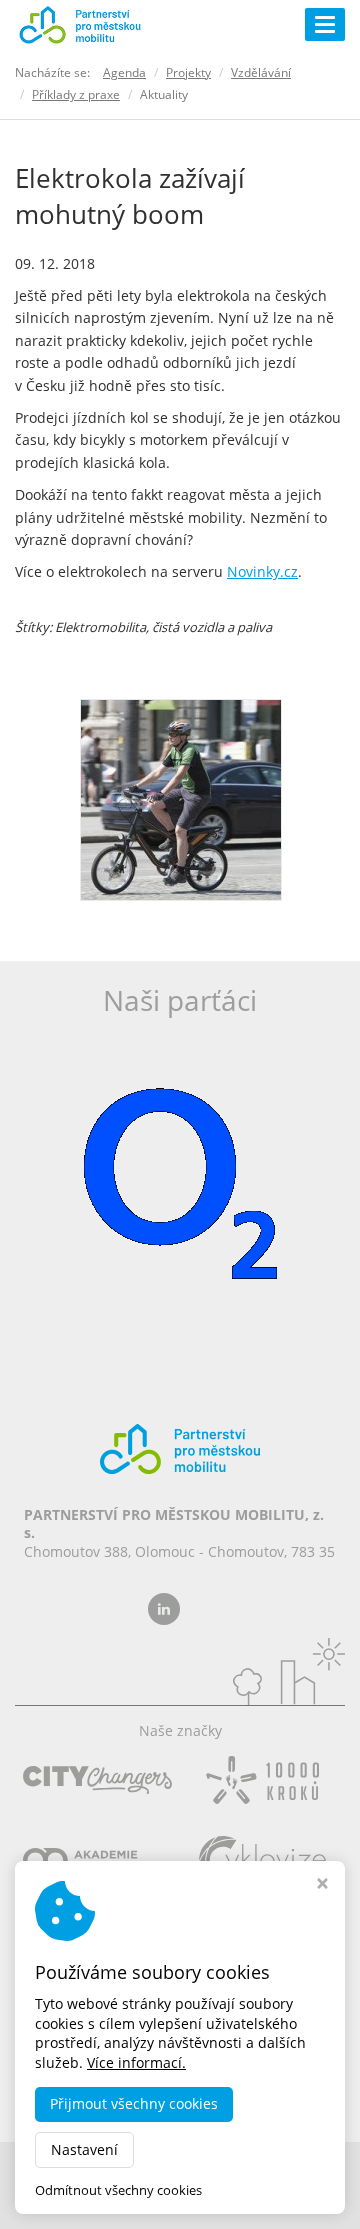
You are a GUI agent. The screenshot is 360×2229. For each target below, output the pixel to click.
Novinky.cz (262, 571)
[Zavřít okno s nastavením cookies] (322, 1885)
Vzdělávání (261, 72)
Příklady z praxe (76, 94)
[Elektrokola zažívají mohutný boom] (181, 797)
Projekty (188, 72)
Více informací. (136, 2062)
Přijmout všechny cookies (134, 2103)
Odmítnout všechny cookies (118, 2190)
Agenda (124, 72)
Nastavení (84, 2149)
